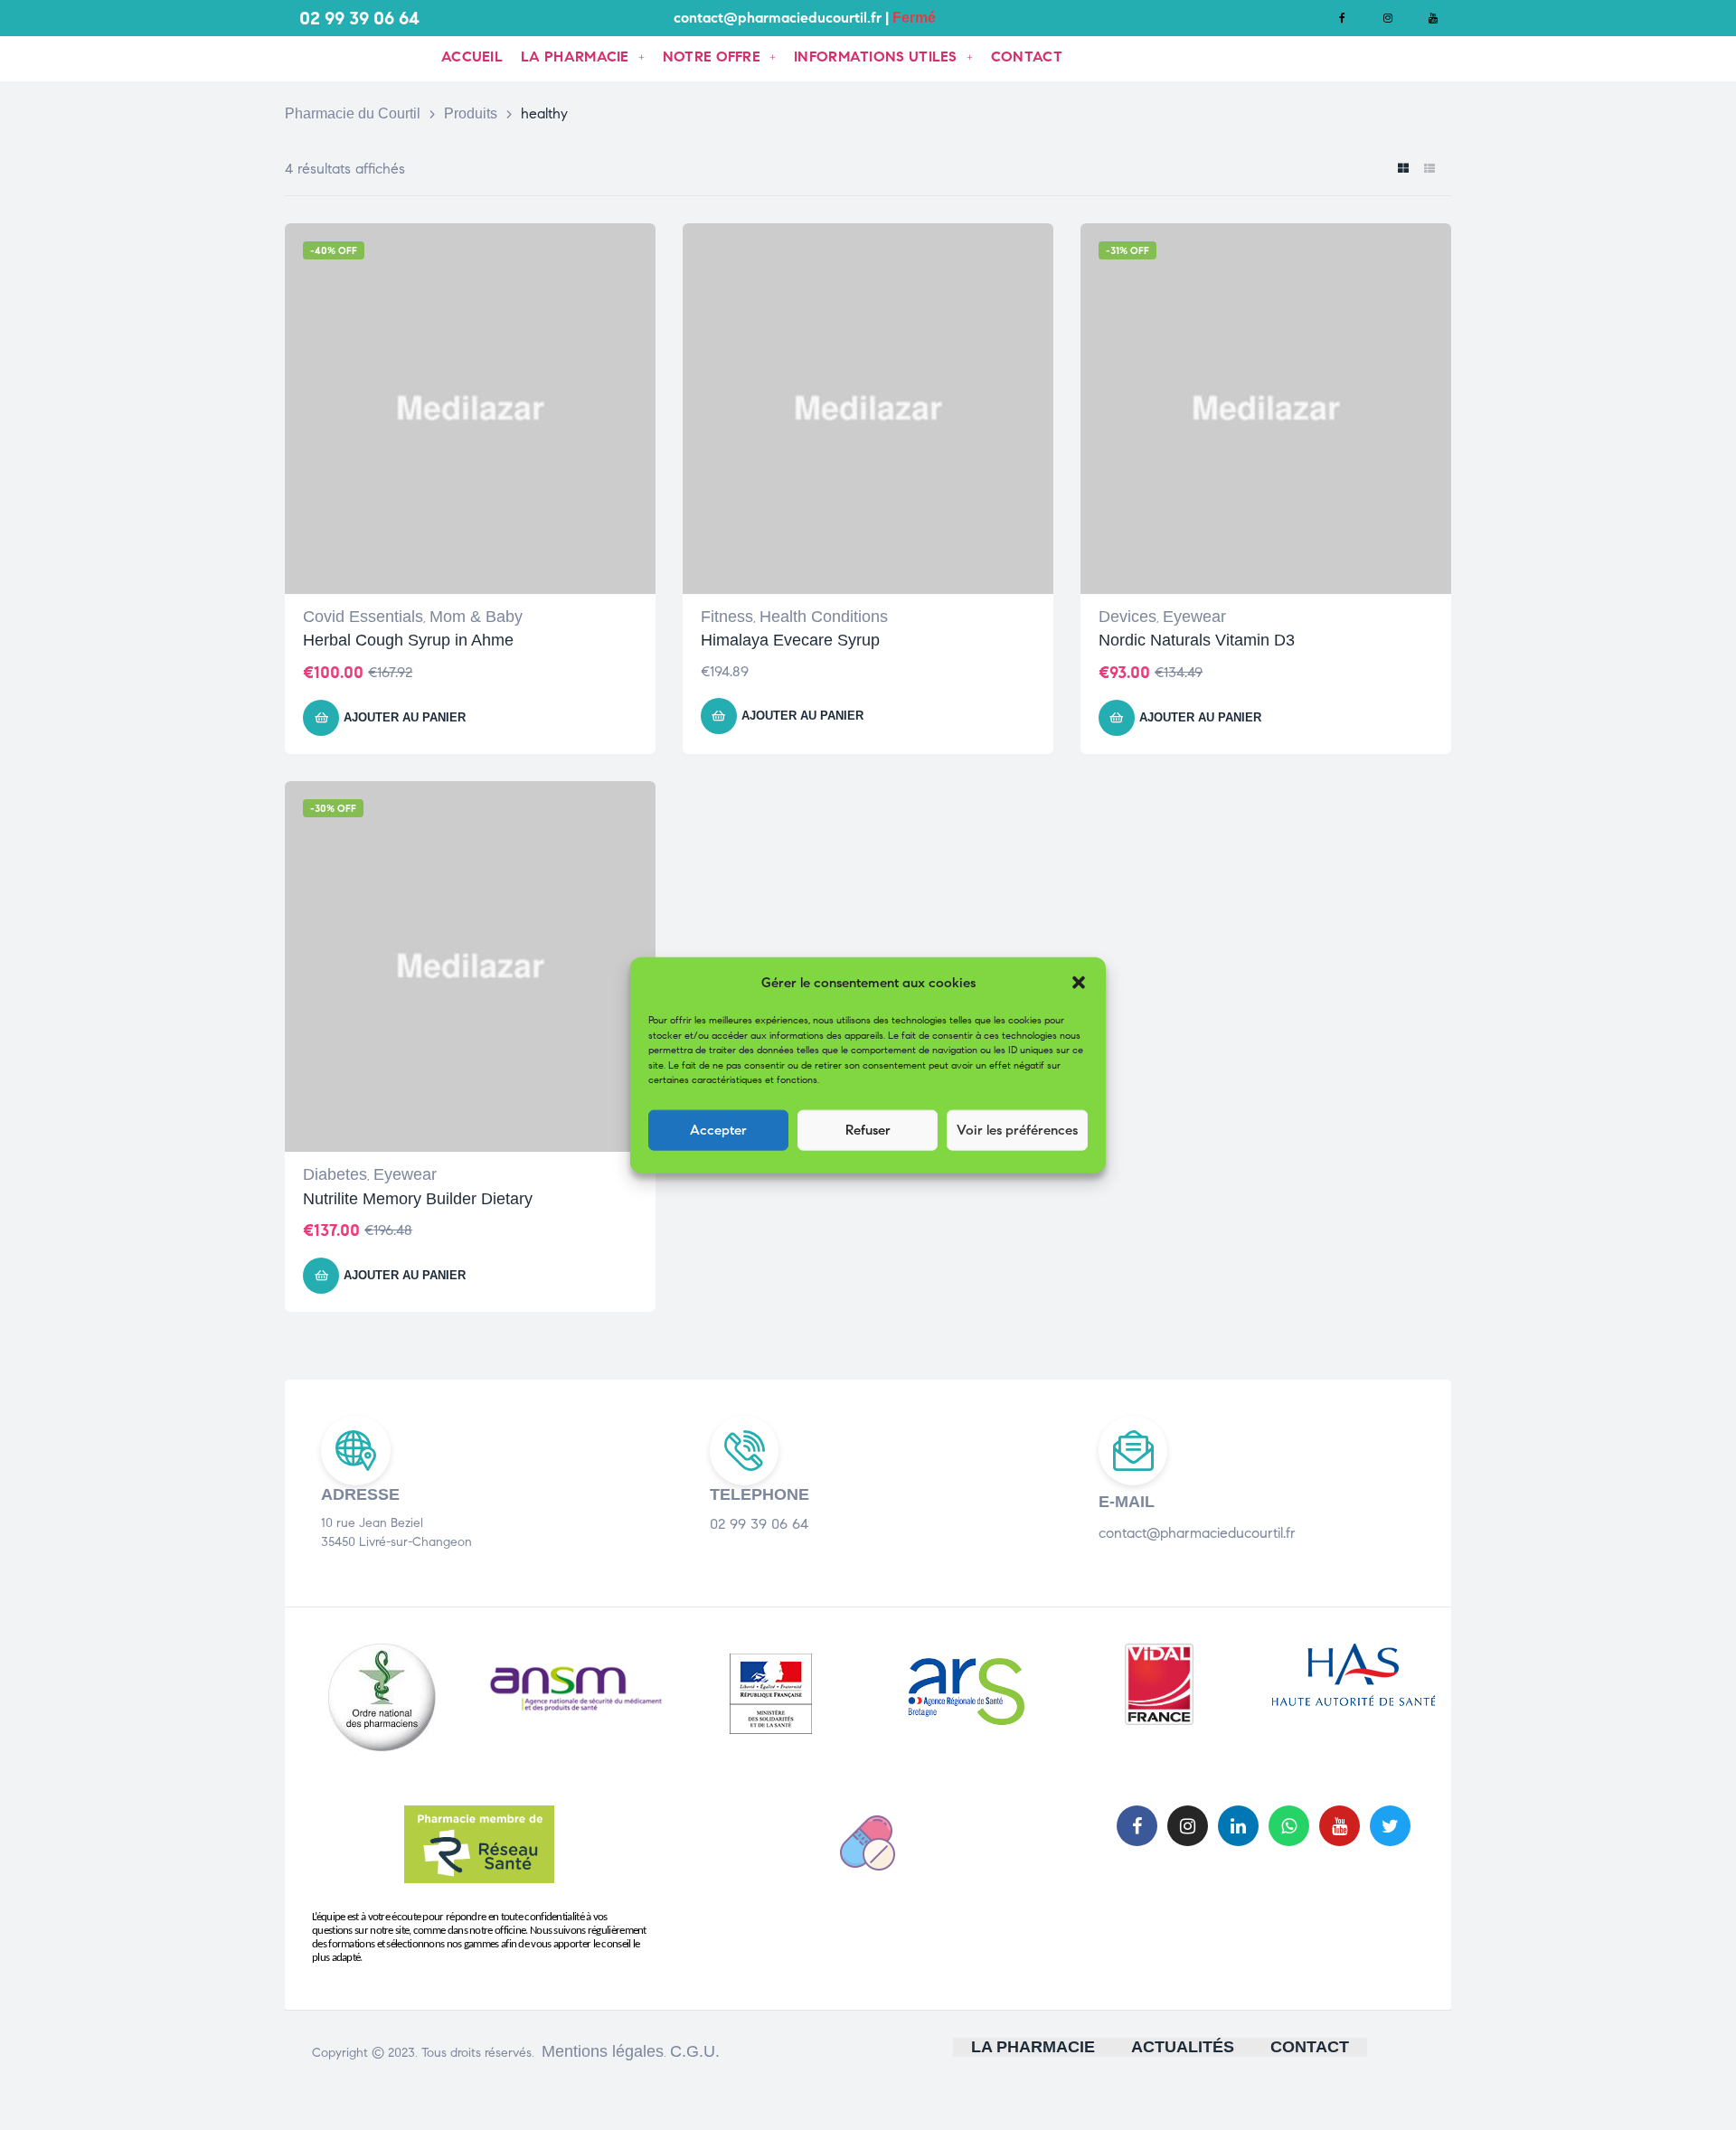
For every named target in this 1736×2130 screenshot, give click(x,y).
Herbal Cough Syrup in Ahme (408, 640)
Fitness (727, 617)
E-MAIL (1127, 1502)
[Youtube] (1433, 18)
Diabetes (335, 1174)
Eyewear (1194, 617)
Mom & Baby (476, 617)
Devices (1127, 617)
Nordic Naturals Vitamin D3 (1197, 640)
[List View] (1429, 170)
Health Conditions (824, 617)
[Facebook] (1343, 18)
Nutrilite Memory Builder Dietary (418, 1199)
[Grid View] (1403, 170)
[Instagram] (1388, 18)
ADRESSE (360, 1494)
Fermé (914, 18)
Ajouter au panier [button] (405, 717)
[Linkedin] (1238, 1826)
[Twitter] (1390, 1826)
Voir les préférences (1017, 1130)
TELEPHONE (759, 1494)
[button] (1079, 983)
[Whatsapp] (1289, 1826)
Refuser (868, 1130)
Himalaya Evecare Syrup (790, 640)
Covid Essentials (363, 617)
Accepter (718, 1130)
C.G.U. (695, 2051)
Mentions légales (603, 2051)
